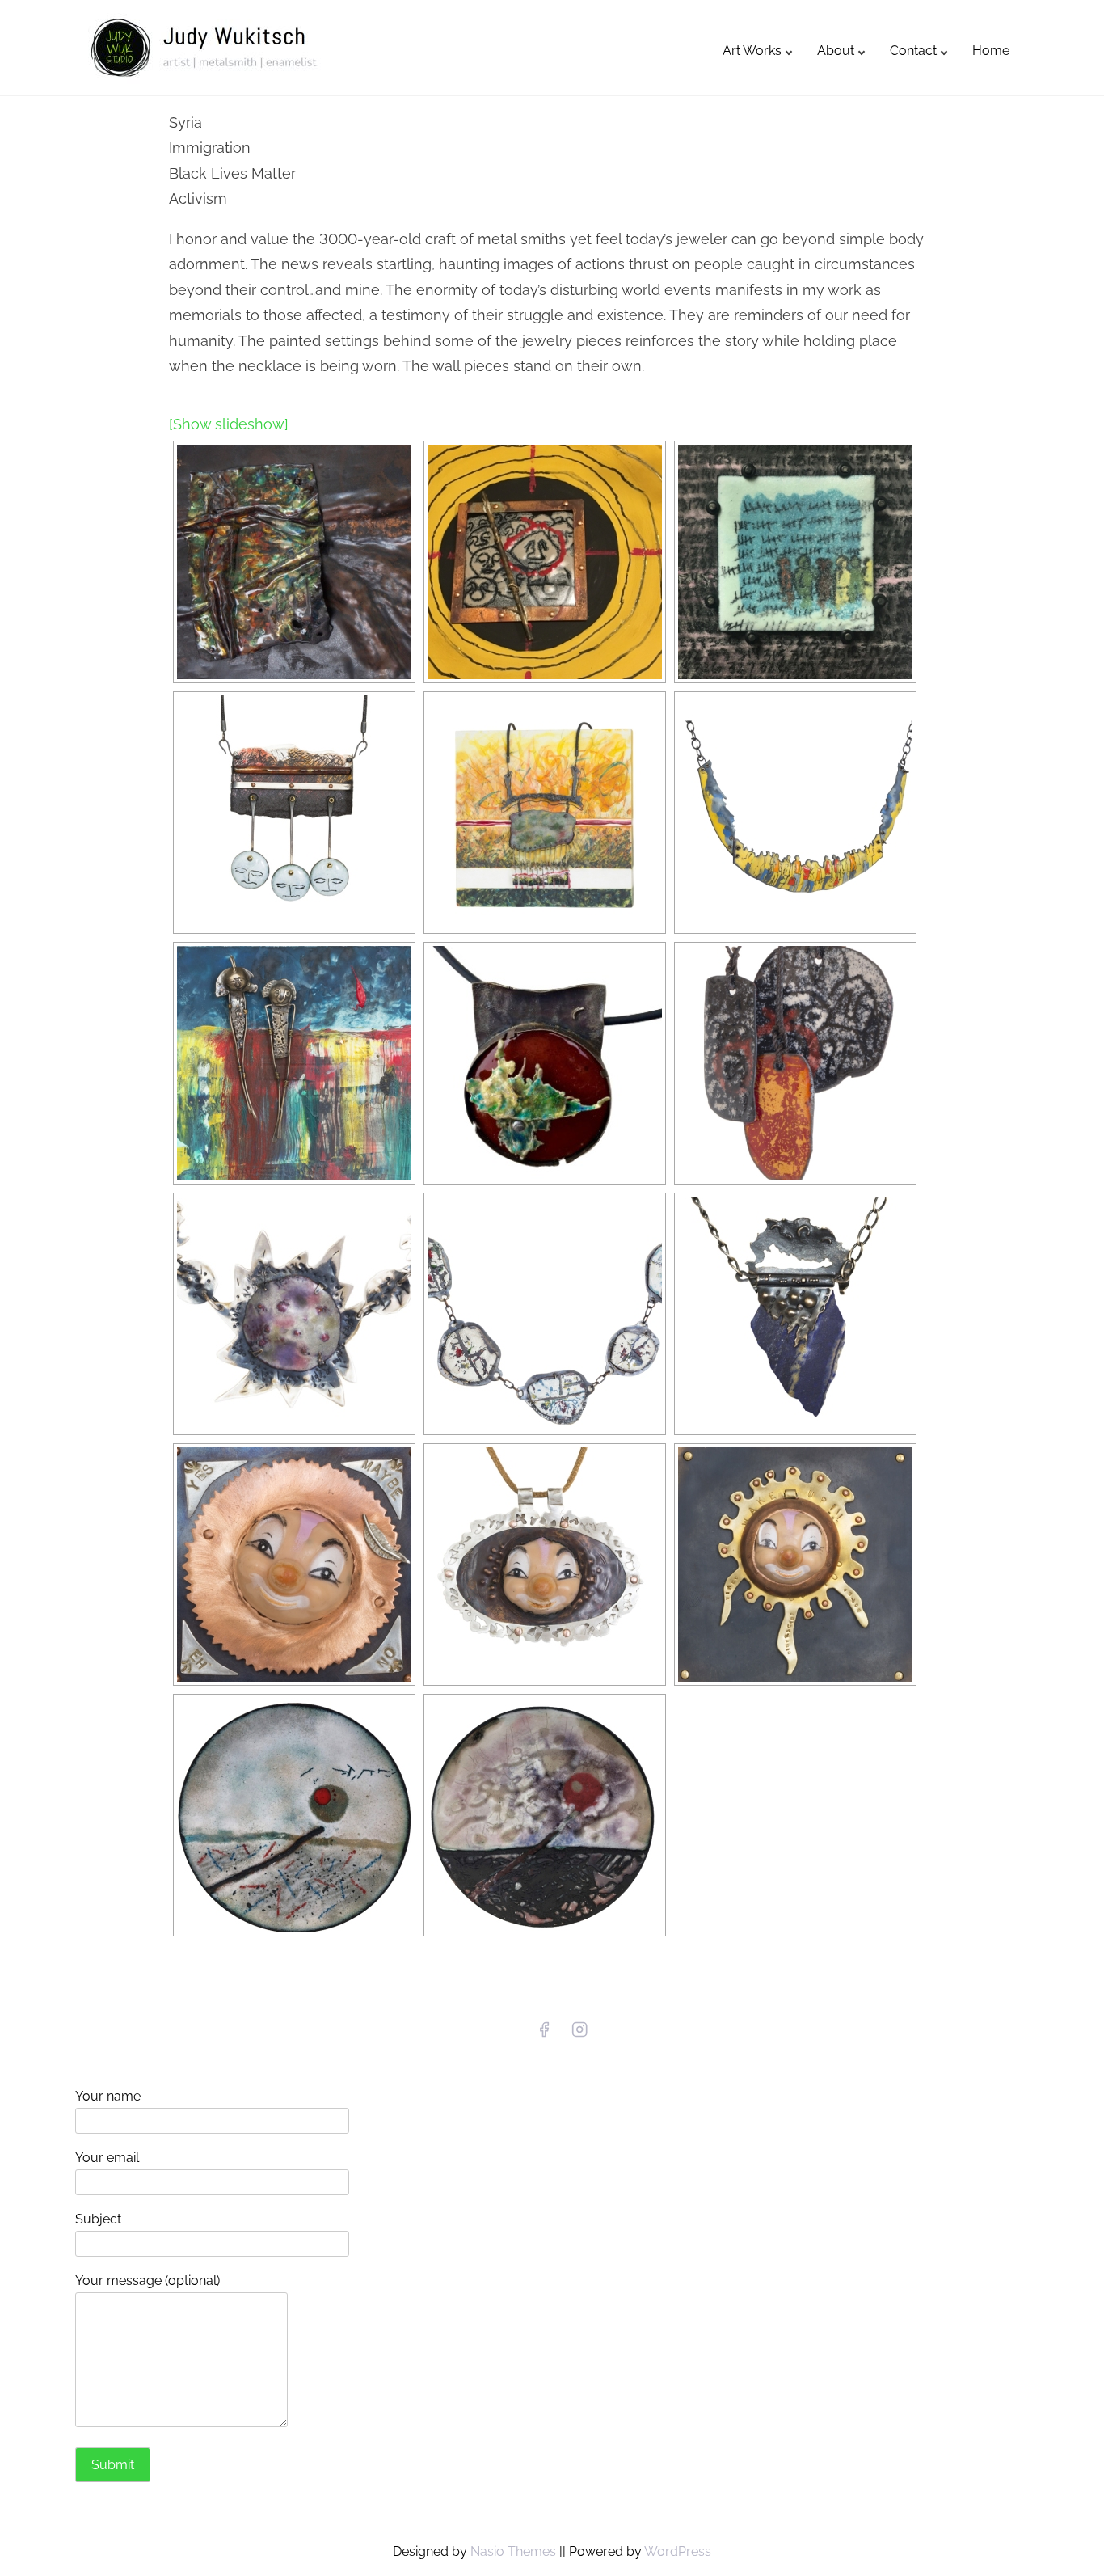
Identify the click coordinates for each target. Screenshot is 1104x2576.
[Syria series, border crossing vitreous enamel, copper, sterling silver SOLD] (545, 1314)
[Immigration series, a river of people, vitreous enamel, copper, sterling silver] (795, 813)
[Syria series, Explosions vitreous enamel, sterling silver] (294, 1314)
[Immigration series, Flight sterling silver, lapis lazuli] (795, 1314)
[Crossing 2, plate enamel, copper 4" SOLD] (545, 1815)
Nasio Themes (515, 2551)
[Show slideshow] (229, 424)
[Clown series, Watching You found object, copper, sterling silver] (545, 1565)
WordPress (678, 2551)
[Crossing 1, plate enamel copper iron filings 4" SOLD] (294, 1815)
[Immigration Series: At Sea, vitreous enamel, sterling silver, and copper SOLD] (545, 1063)
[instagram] (579, 2035)
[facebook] (544, 2035)
